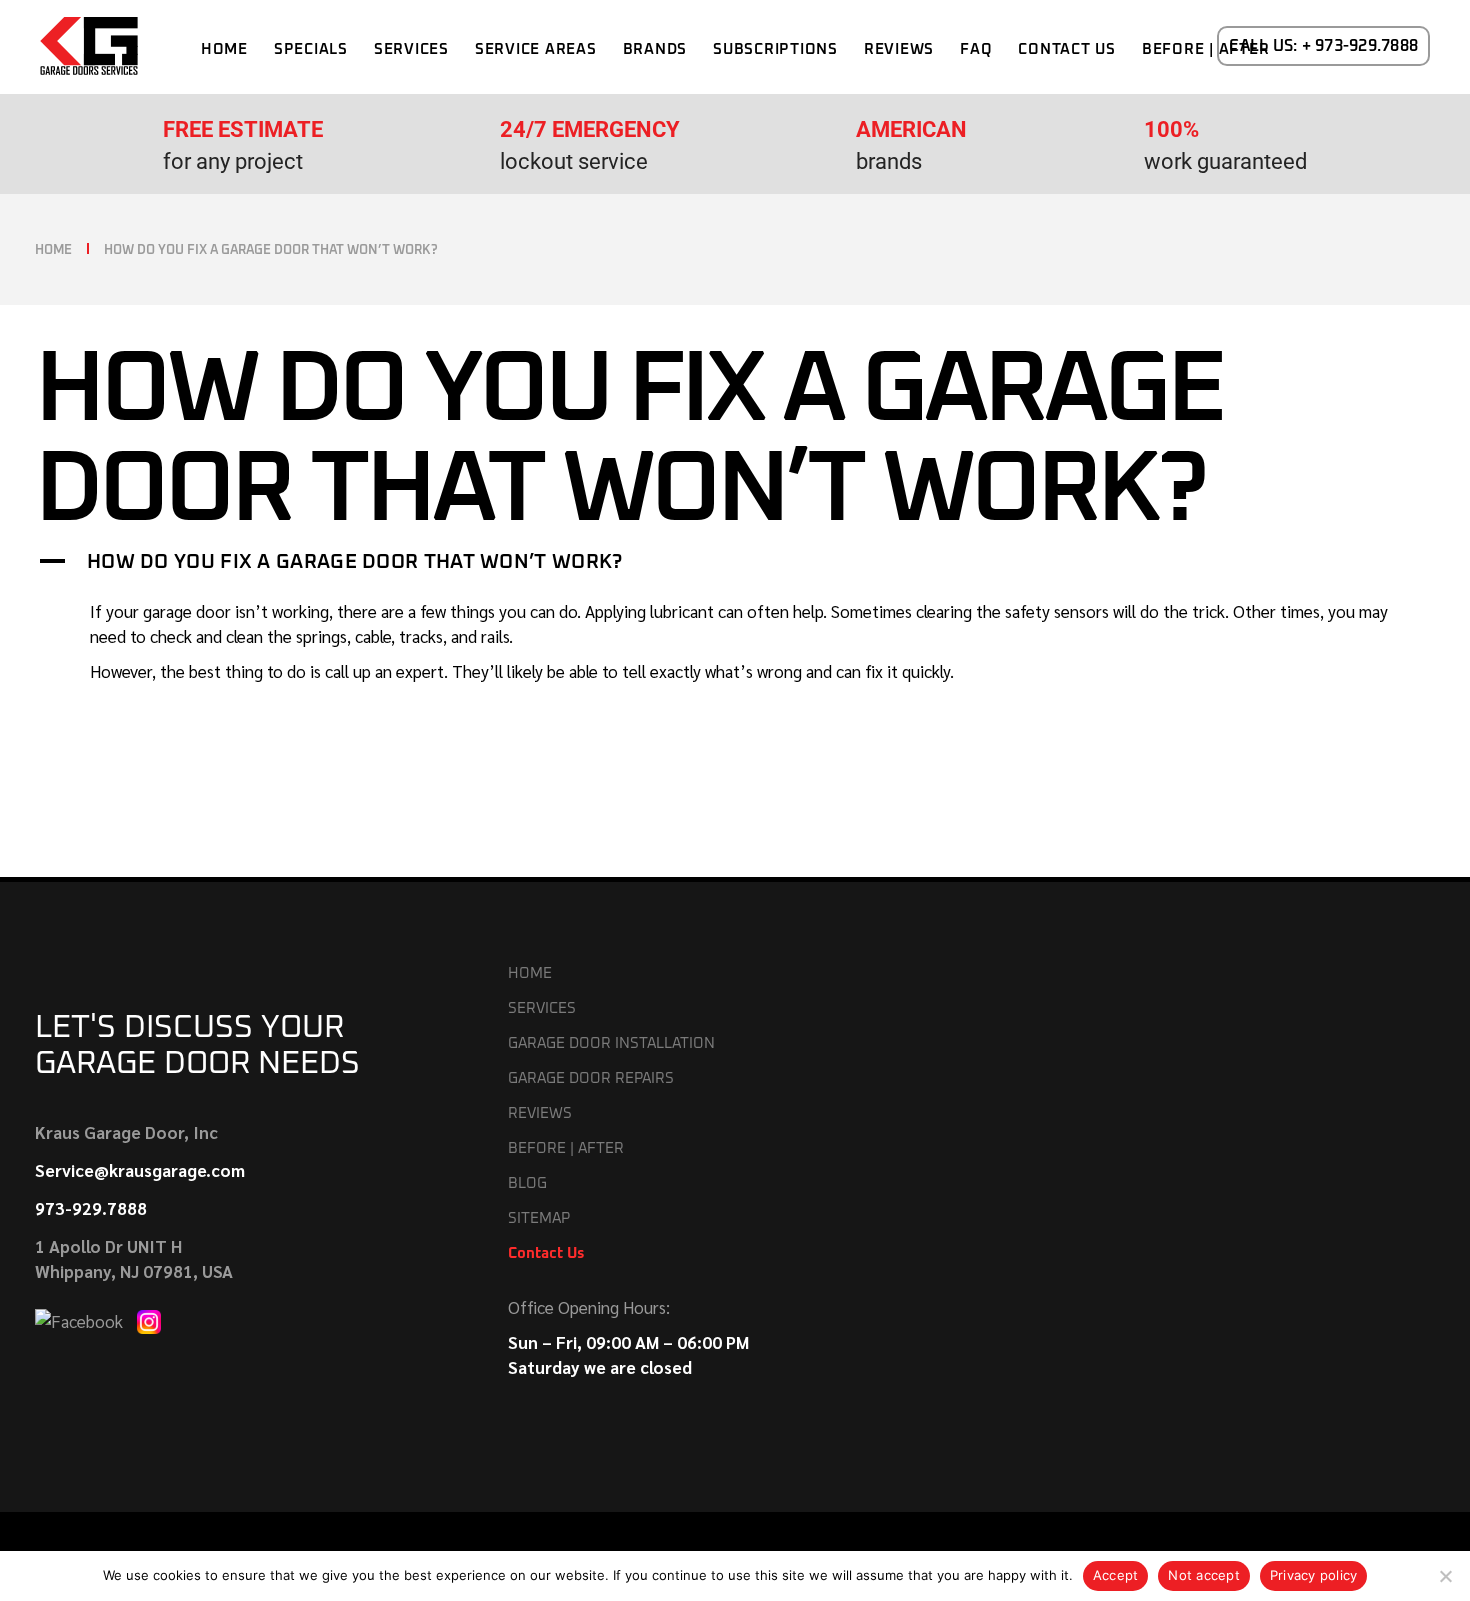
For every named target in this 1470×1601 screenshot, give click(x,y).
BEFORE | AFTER (566, 1148)
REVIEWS (540, 1113)
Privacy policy (1314, 1575)
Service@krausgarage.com (140, 1170)
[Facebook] (81, 1319)
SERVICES (542, 1008)
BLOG (527, 1183)
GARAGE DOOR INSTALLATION (611, 1043)
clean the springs (286, 636)
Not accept (1204, 1575)
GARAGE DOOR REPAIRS (591, 1078)
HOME (530, 973)
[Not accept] (1445, 1576)
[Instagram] (149, 1319)
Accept (1116, 1575)
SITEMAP (539, 1218)
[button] (735, 562)
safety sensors (1057, 611)
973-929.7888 (91, 1208)
